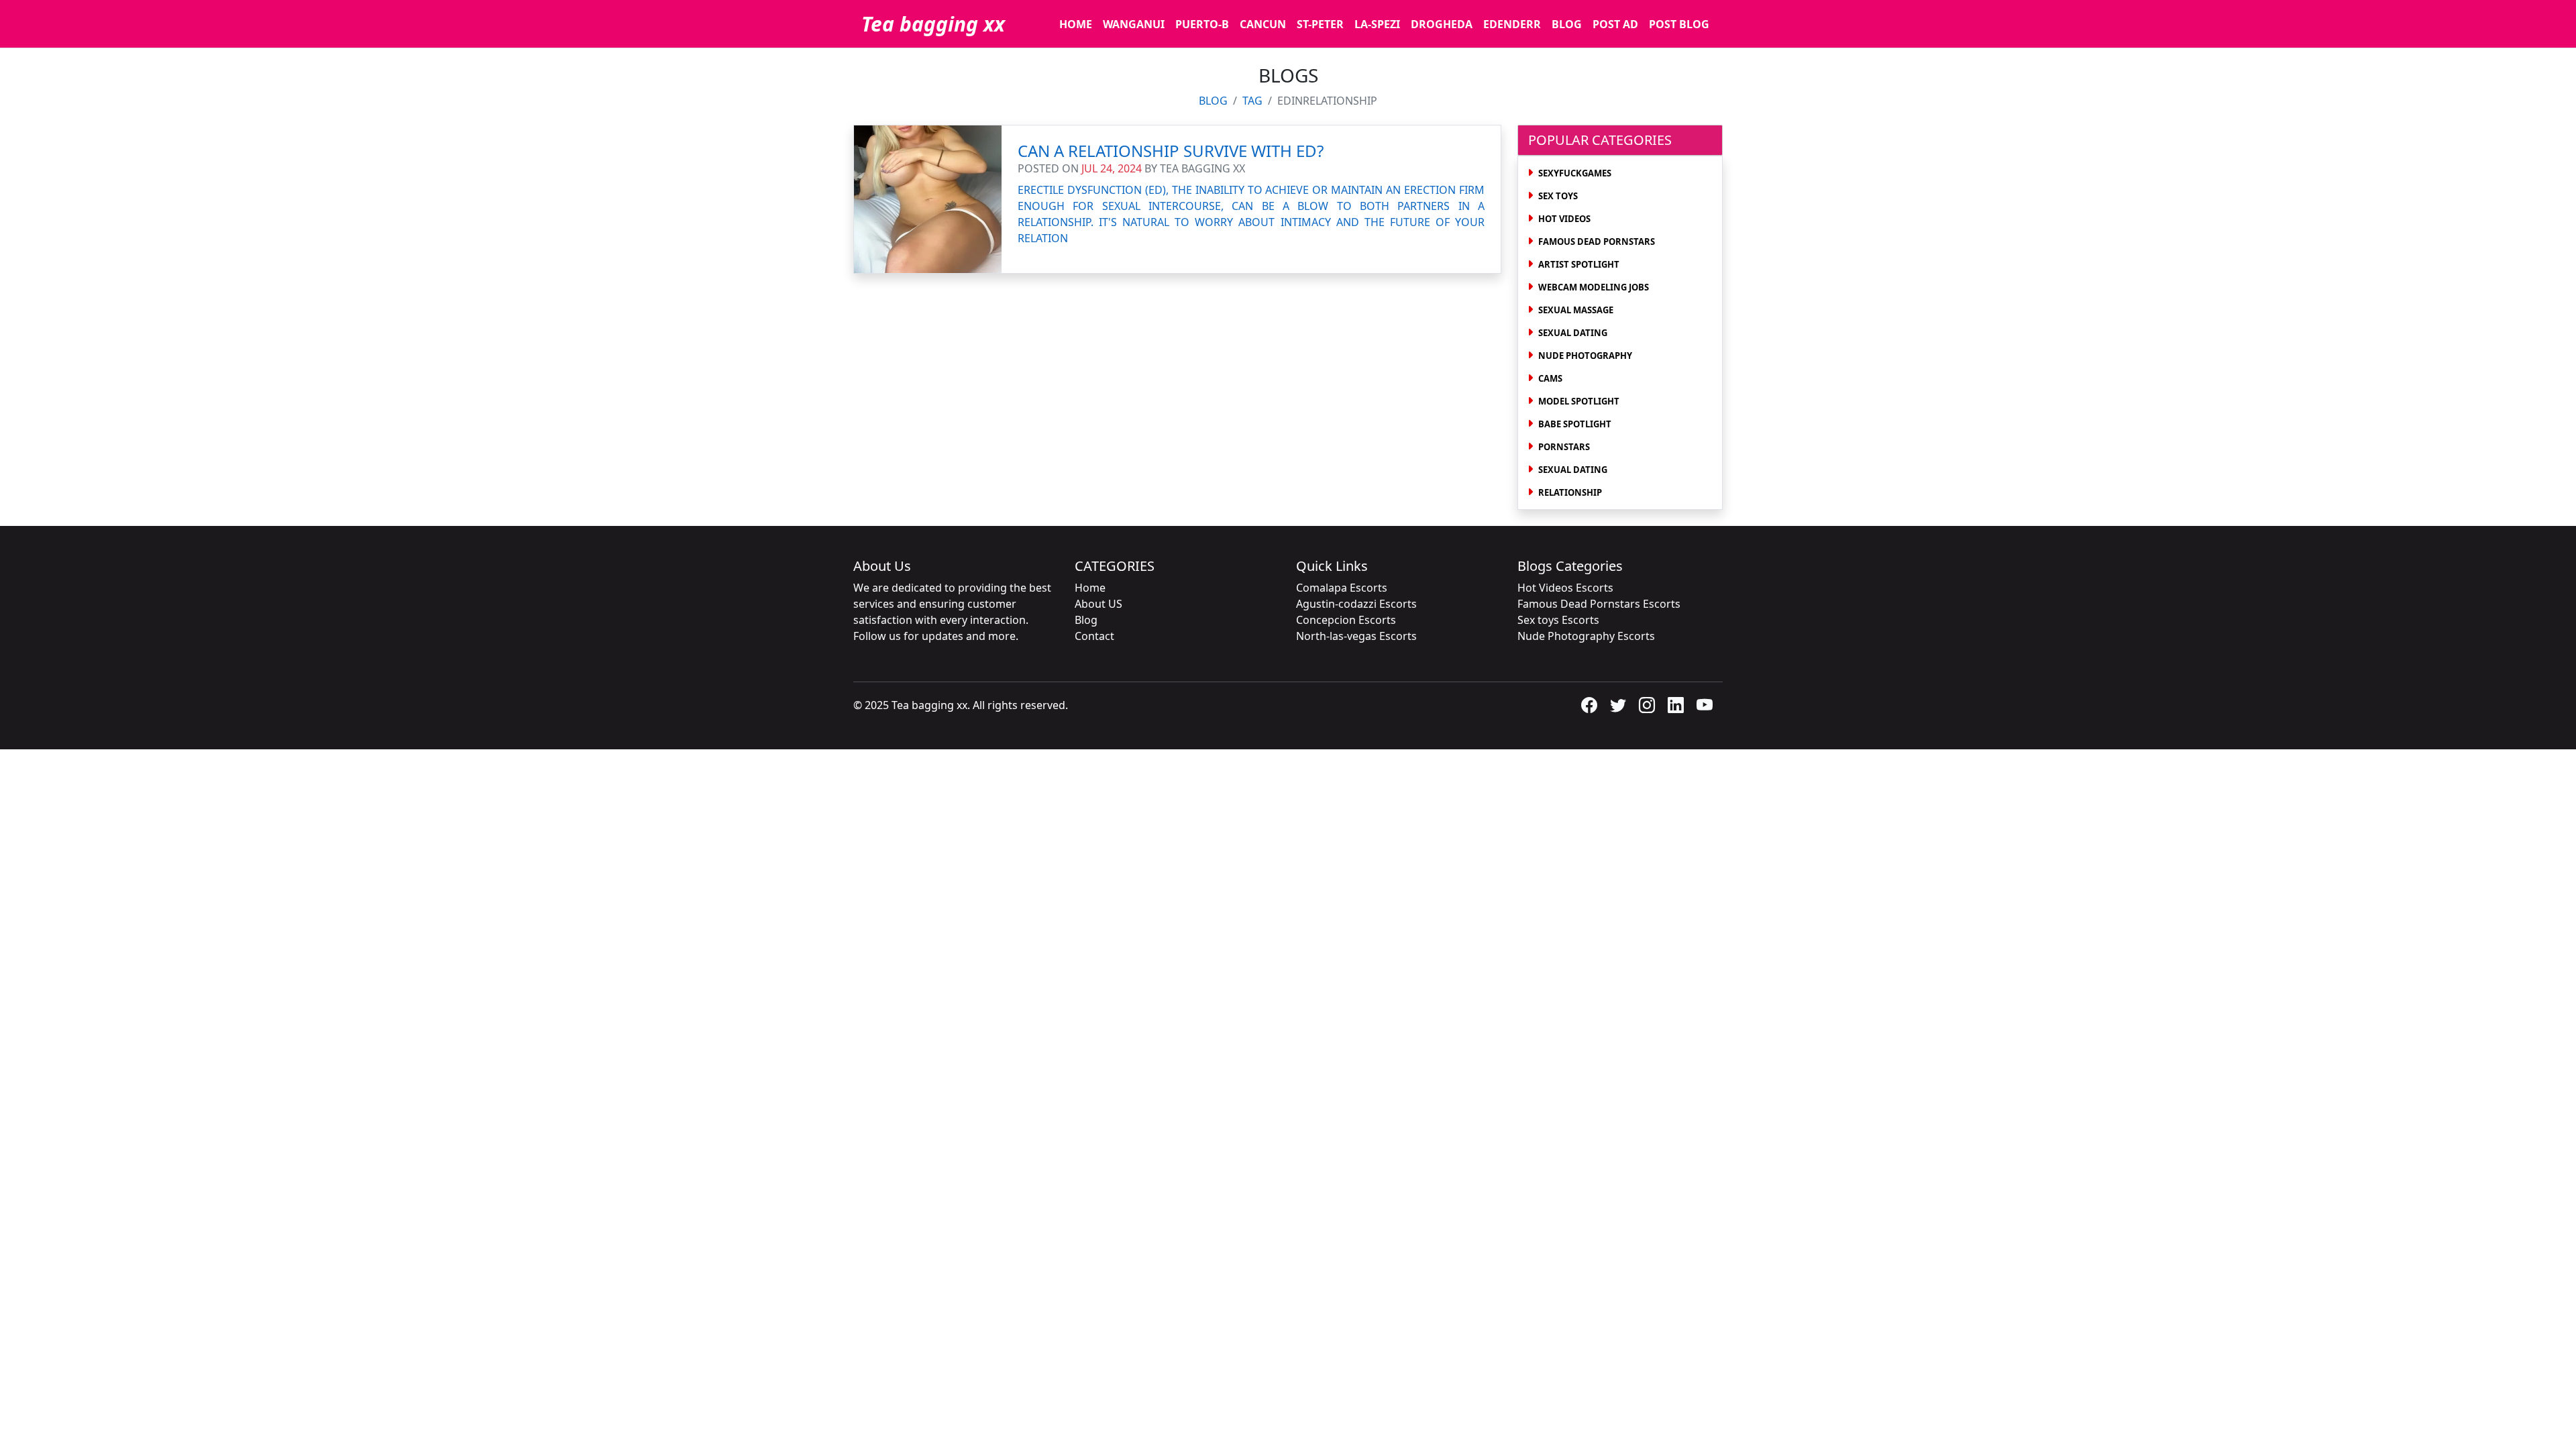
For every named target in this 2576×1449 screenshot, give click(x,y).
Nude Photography (1585, 356)
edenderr (1512, 24)
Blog (1567, 24)
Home (1090, 588)
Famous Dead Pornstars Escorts (1599, 604)
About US (1098, 604)
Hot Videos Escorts (1565, 588)
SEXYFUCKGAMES (1575, 173)
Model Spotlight (1579, 401)
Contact (1094, 636)
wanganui (1134, 24)
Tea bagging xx (933, 24)
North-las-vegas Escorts (1356, 636)
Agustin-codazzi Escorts (1356, 604)
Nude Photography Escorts (1586, 636)
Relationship (1570, 492)
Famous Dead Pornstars (1597, 241)
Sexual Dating (1573, 333)
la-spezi (1377, 24)
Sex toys (1558, 196)
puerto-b (1202, 24)
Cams (1550, 378)
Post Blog (1679, 24)
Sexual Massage (1576, 310)
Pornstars (1564, 447)
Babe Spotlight (1575, 424)
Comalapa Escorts (1342, 588)
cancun (1263, 24)
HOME (1076, 24)
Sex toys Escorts (1558, 620)
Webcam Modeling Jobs (1594, 287)
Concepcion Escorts (1346, 620)
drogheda (1442, 24)
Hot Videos (1564, 219)
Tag (1252, 101)
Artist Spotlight (1579, 264)
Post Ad (1615, 24)
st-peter (1320, 24)
